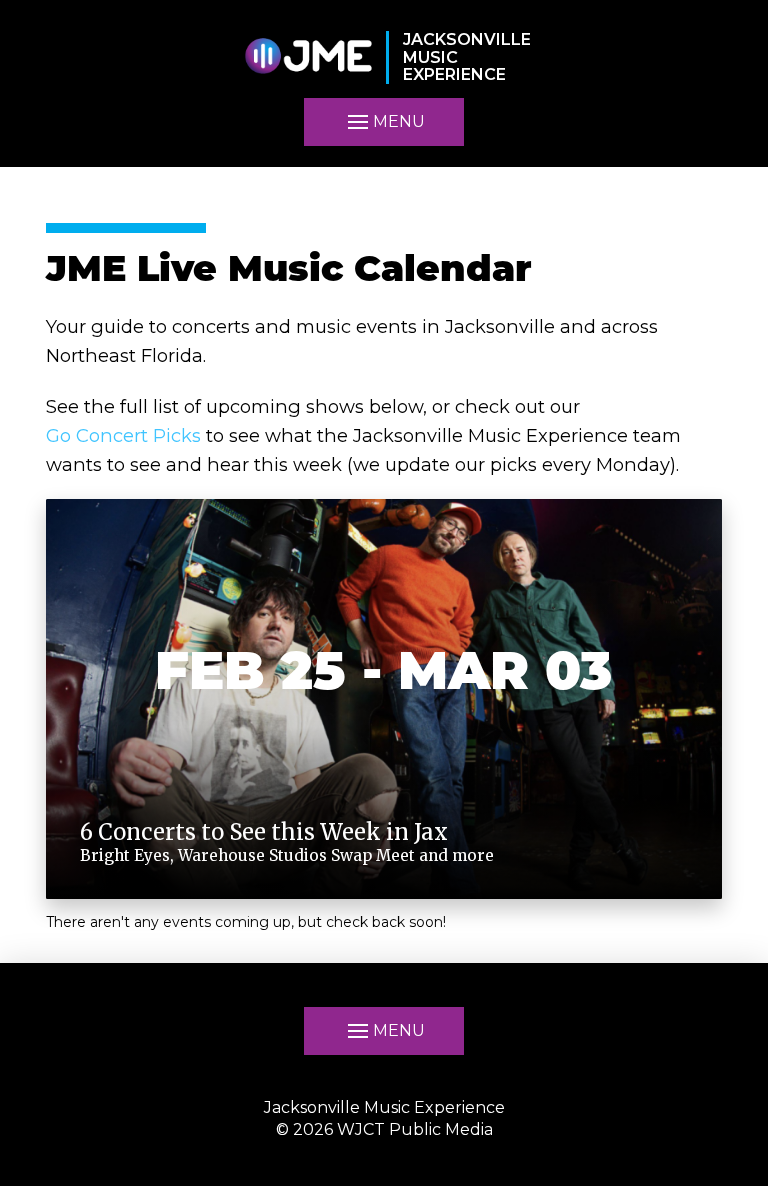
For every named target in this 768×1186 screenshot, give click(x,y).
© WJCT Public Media (384, 1129)
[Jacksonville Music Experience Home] (308, 57)
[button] (384, 122)
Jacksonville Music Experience (384, 1107)
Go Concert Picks (123, 435)
